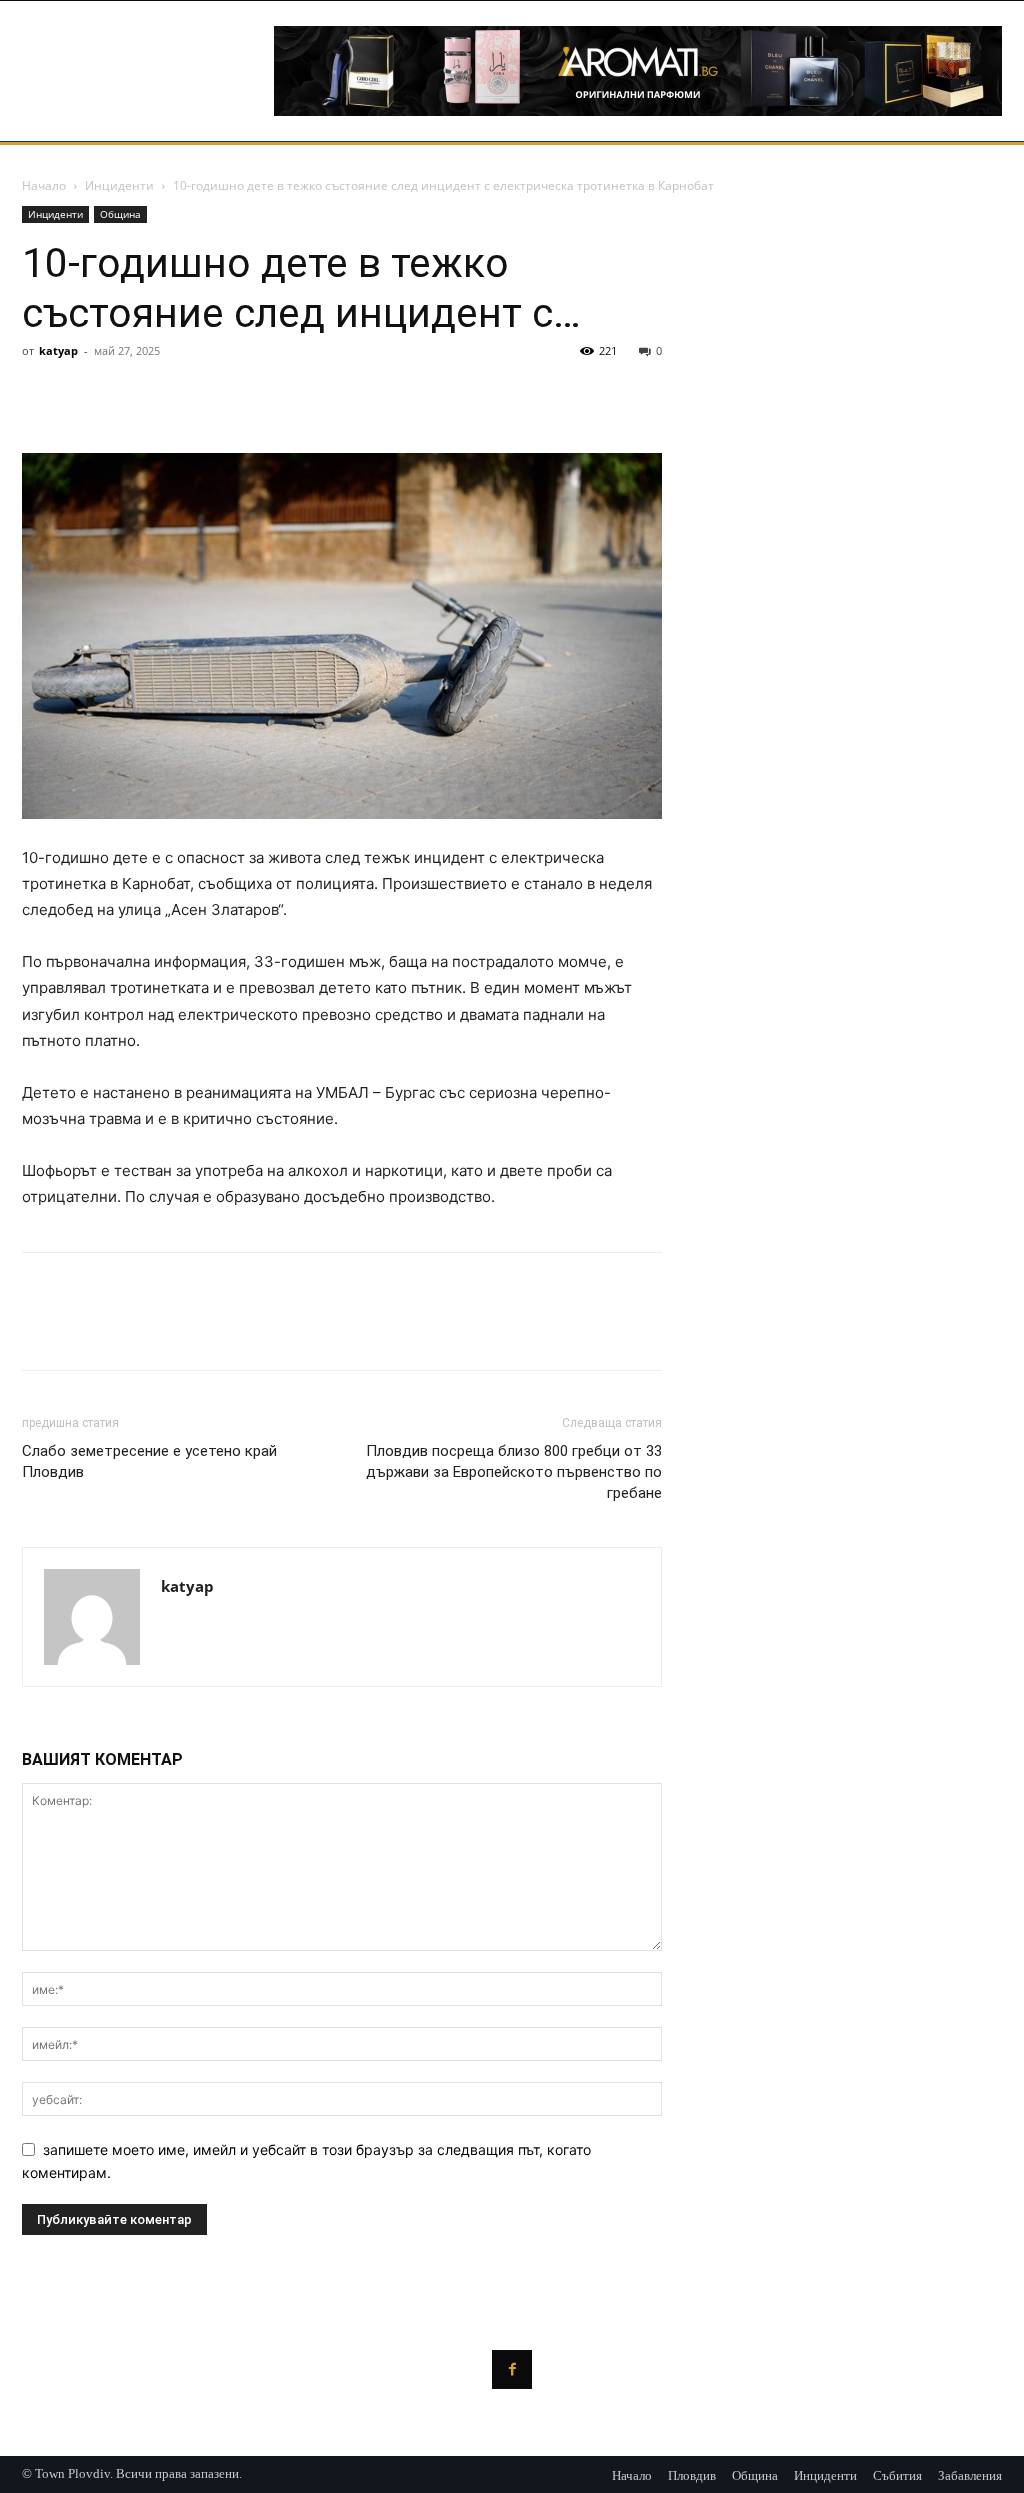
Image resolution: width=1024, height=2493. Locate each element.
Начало (44, 185)
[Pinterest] (134, 396)
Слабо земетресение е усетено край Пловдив (149, 1461)
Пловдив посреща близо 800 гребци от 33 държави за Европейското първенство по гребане (514, 1472)
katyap (58, 350)
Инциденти (119, 185)
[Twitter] (88, 396)
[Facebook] (42, 396)
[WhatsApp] (180, 396)
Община (120, 214)
